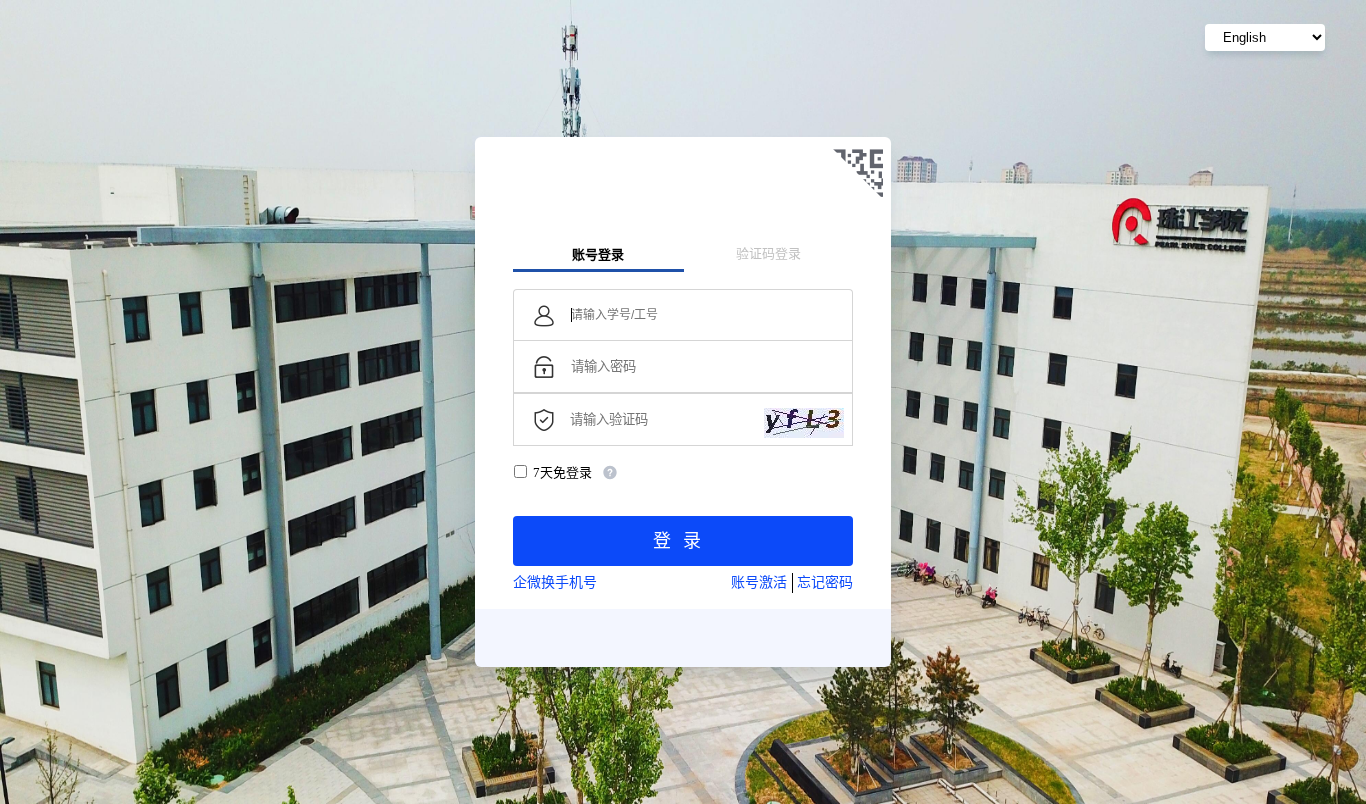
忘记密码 (825, 582)
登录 (683, 541)
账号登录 (598, 254)
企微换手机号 (555, 582)
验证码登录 (768, 253)
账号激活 (759, 582)
